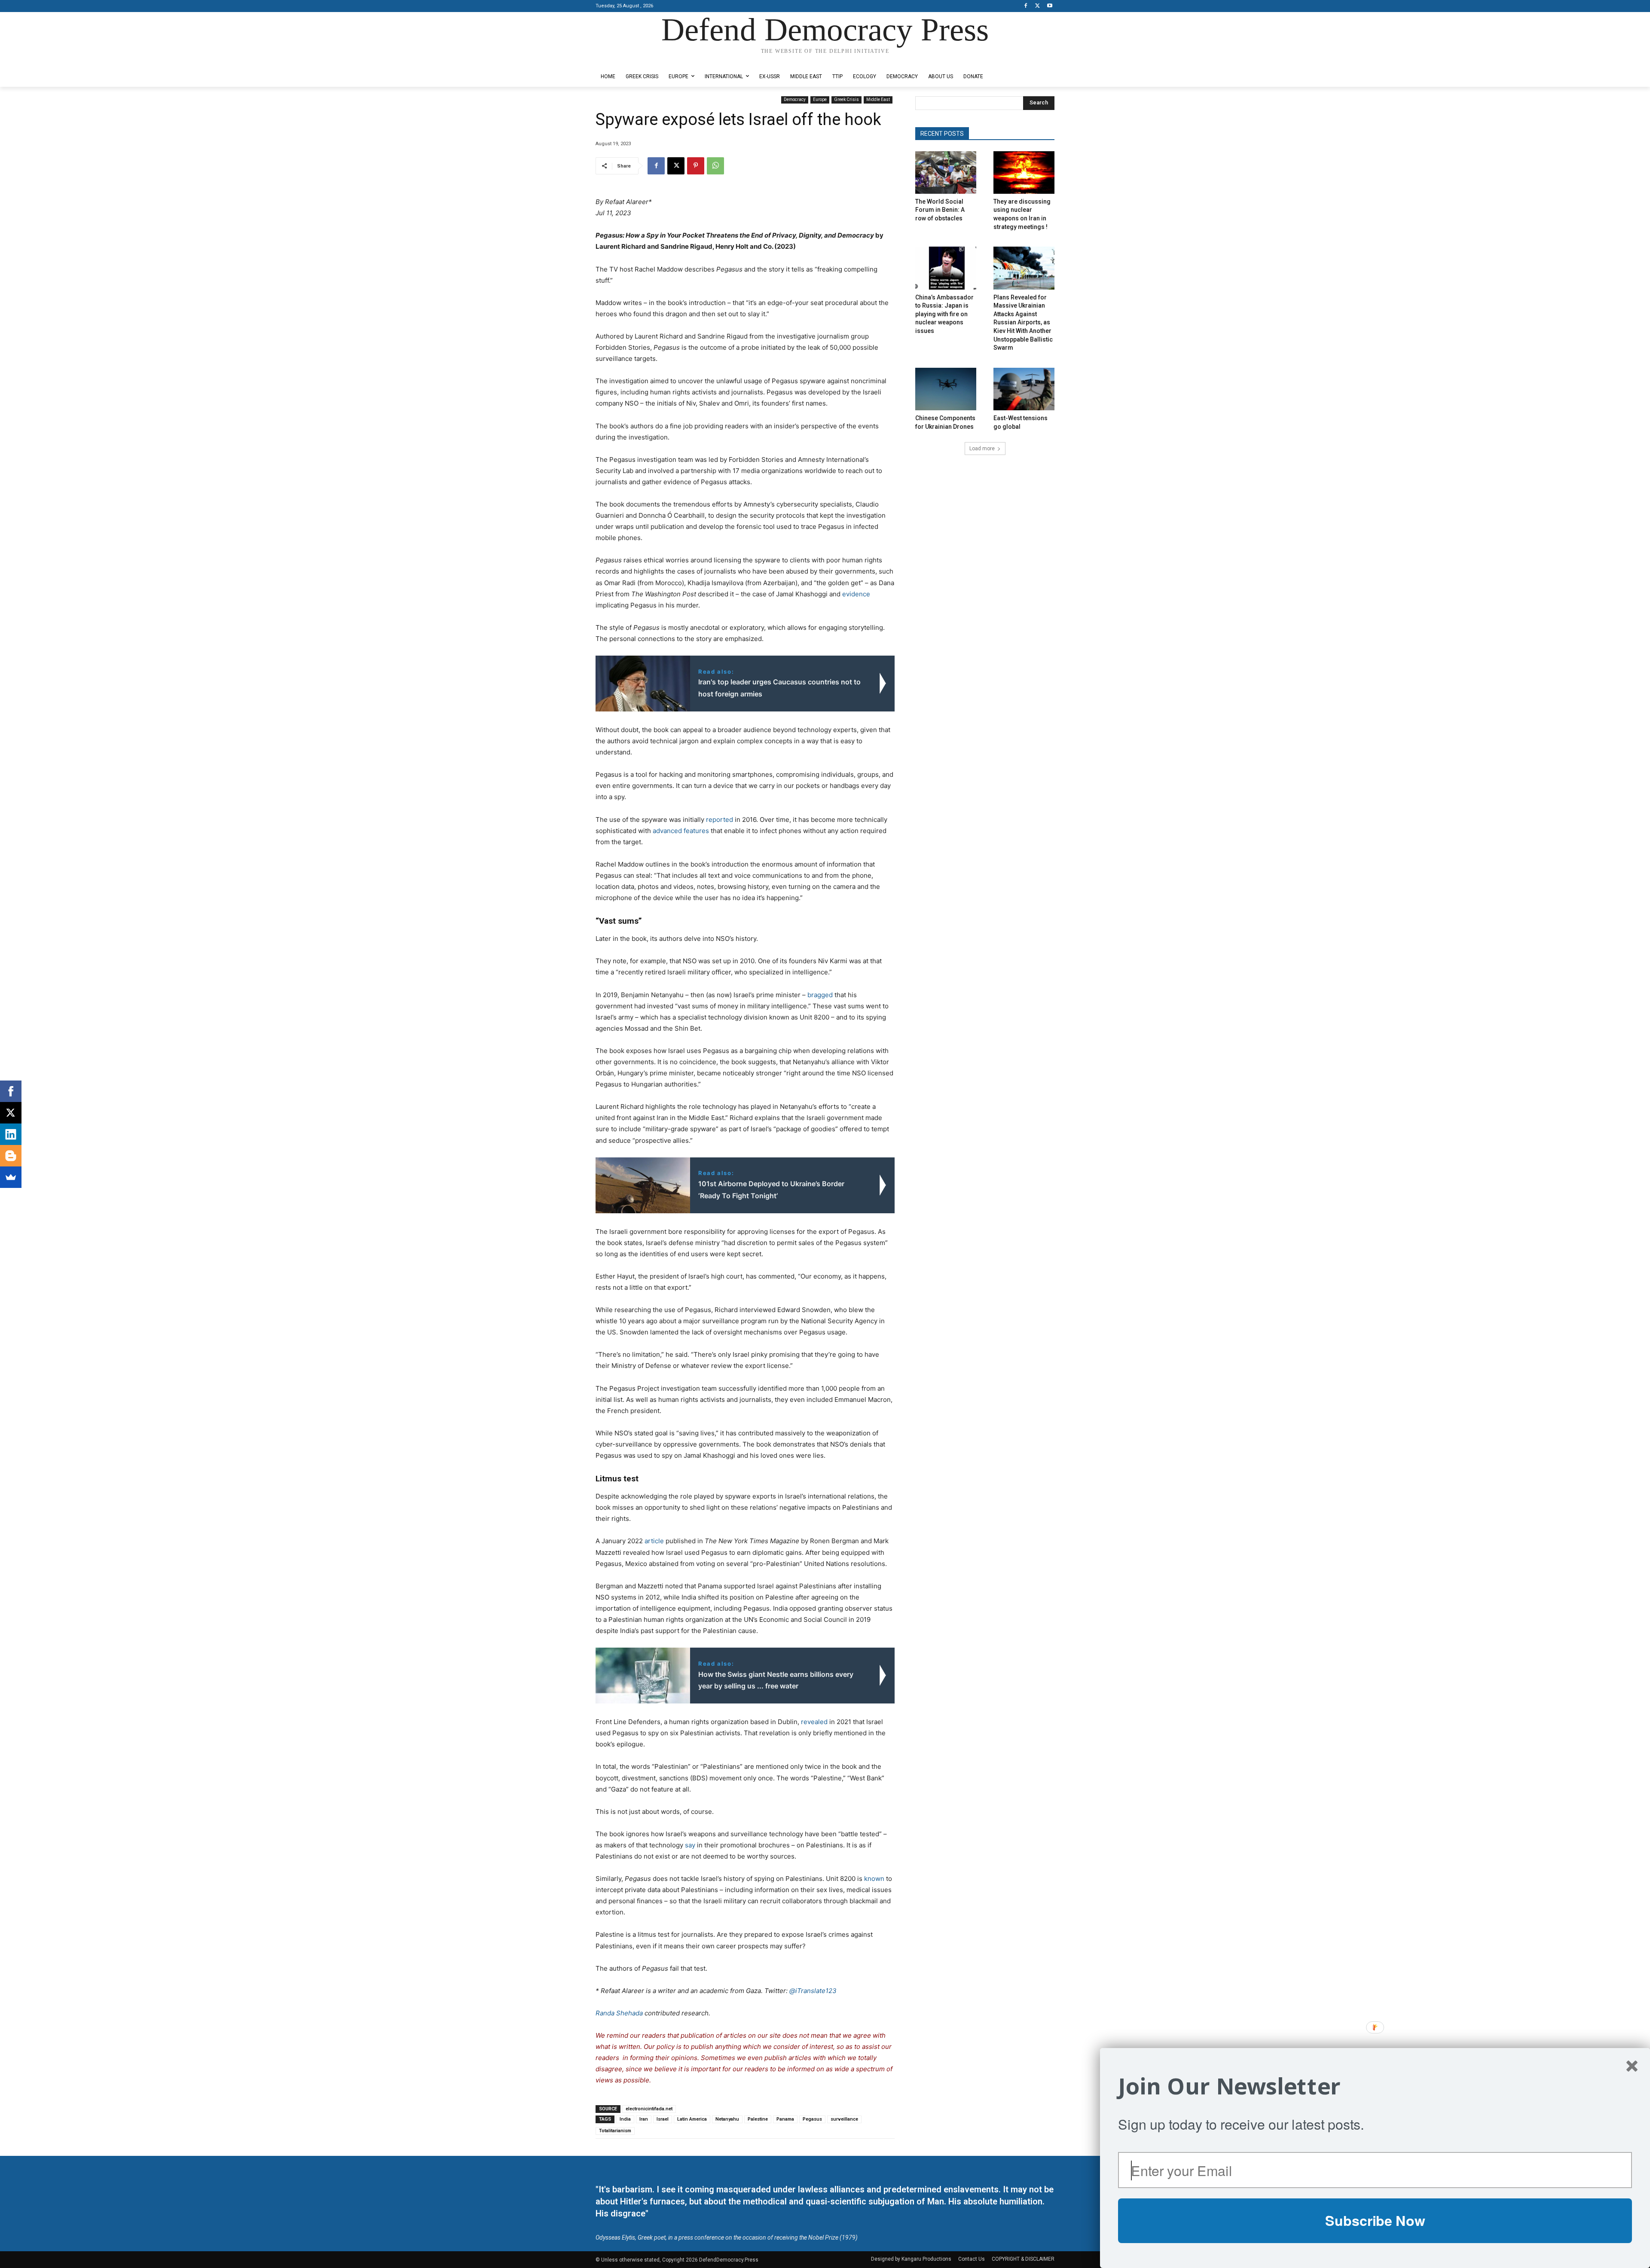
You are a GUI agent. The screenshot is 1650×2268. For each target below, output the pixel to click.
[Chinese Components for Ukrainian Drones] (946, 389)
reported (720, 820)
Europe (820, 99)
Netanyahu (727, 2119)
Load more (982, 449)
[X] (1037, 6)
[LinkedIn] (11, 1134)
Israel (663, 2119)
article (654, 1541)
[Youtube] (1050, 6)
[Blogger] (11, 1156)
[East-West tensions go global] (1024, 389)
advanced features (681, 831)
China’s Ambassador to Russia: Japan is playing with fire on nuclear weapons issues (944, 314)
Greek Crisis (846, 99)
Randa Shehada (619, 2013)
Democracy (795, 99)
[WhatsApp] (715, 166)
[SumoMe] (11, 1177)
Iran (644, 2119)
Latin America (692, 2119)
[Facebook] (1026, 6)
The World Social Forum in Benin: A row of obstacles (940, 210)
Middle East (878, 99)
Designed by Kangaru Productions (629, 60)
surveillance (844, 2119)
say (690, 1845)
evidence (856, 594)
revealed (814, 1722)
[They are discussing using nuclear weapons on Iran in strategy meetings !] (1024, 172)
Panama (785, 2119)
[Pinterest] (696, 166)
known (874, 1879)
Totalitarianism (615, 2131)
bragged (820, 995)
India (625, 2119)
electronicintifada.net (649, 2109)
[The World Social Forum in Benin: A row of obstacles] (946, 172)
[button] (1375, 2086)
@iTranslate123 (813, 1991)
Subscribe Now (1375, 2220)
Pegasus (812, 2119)
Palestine (758, 2119)
